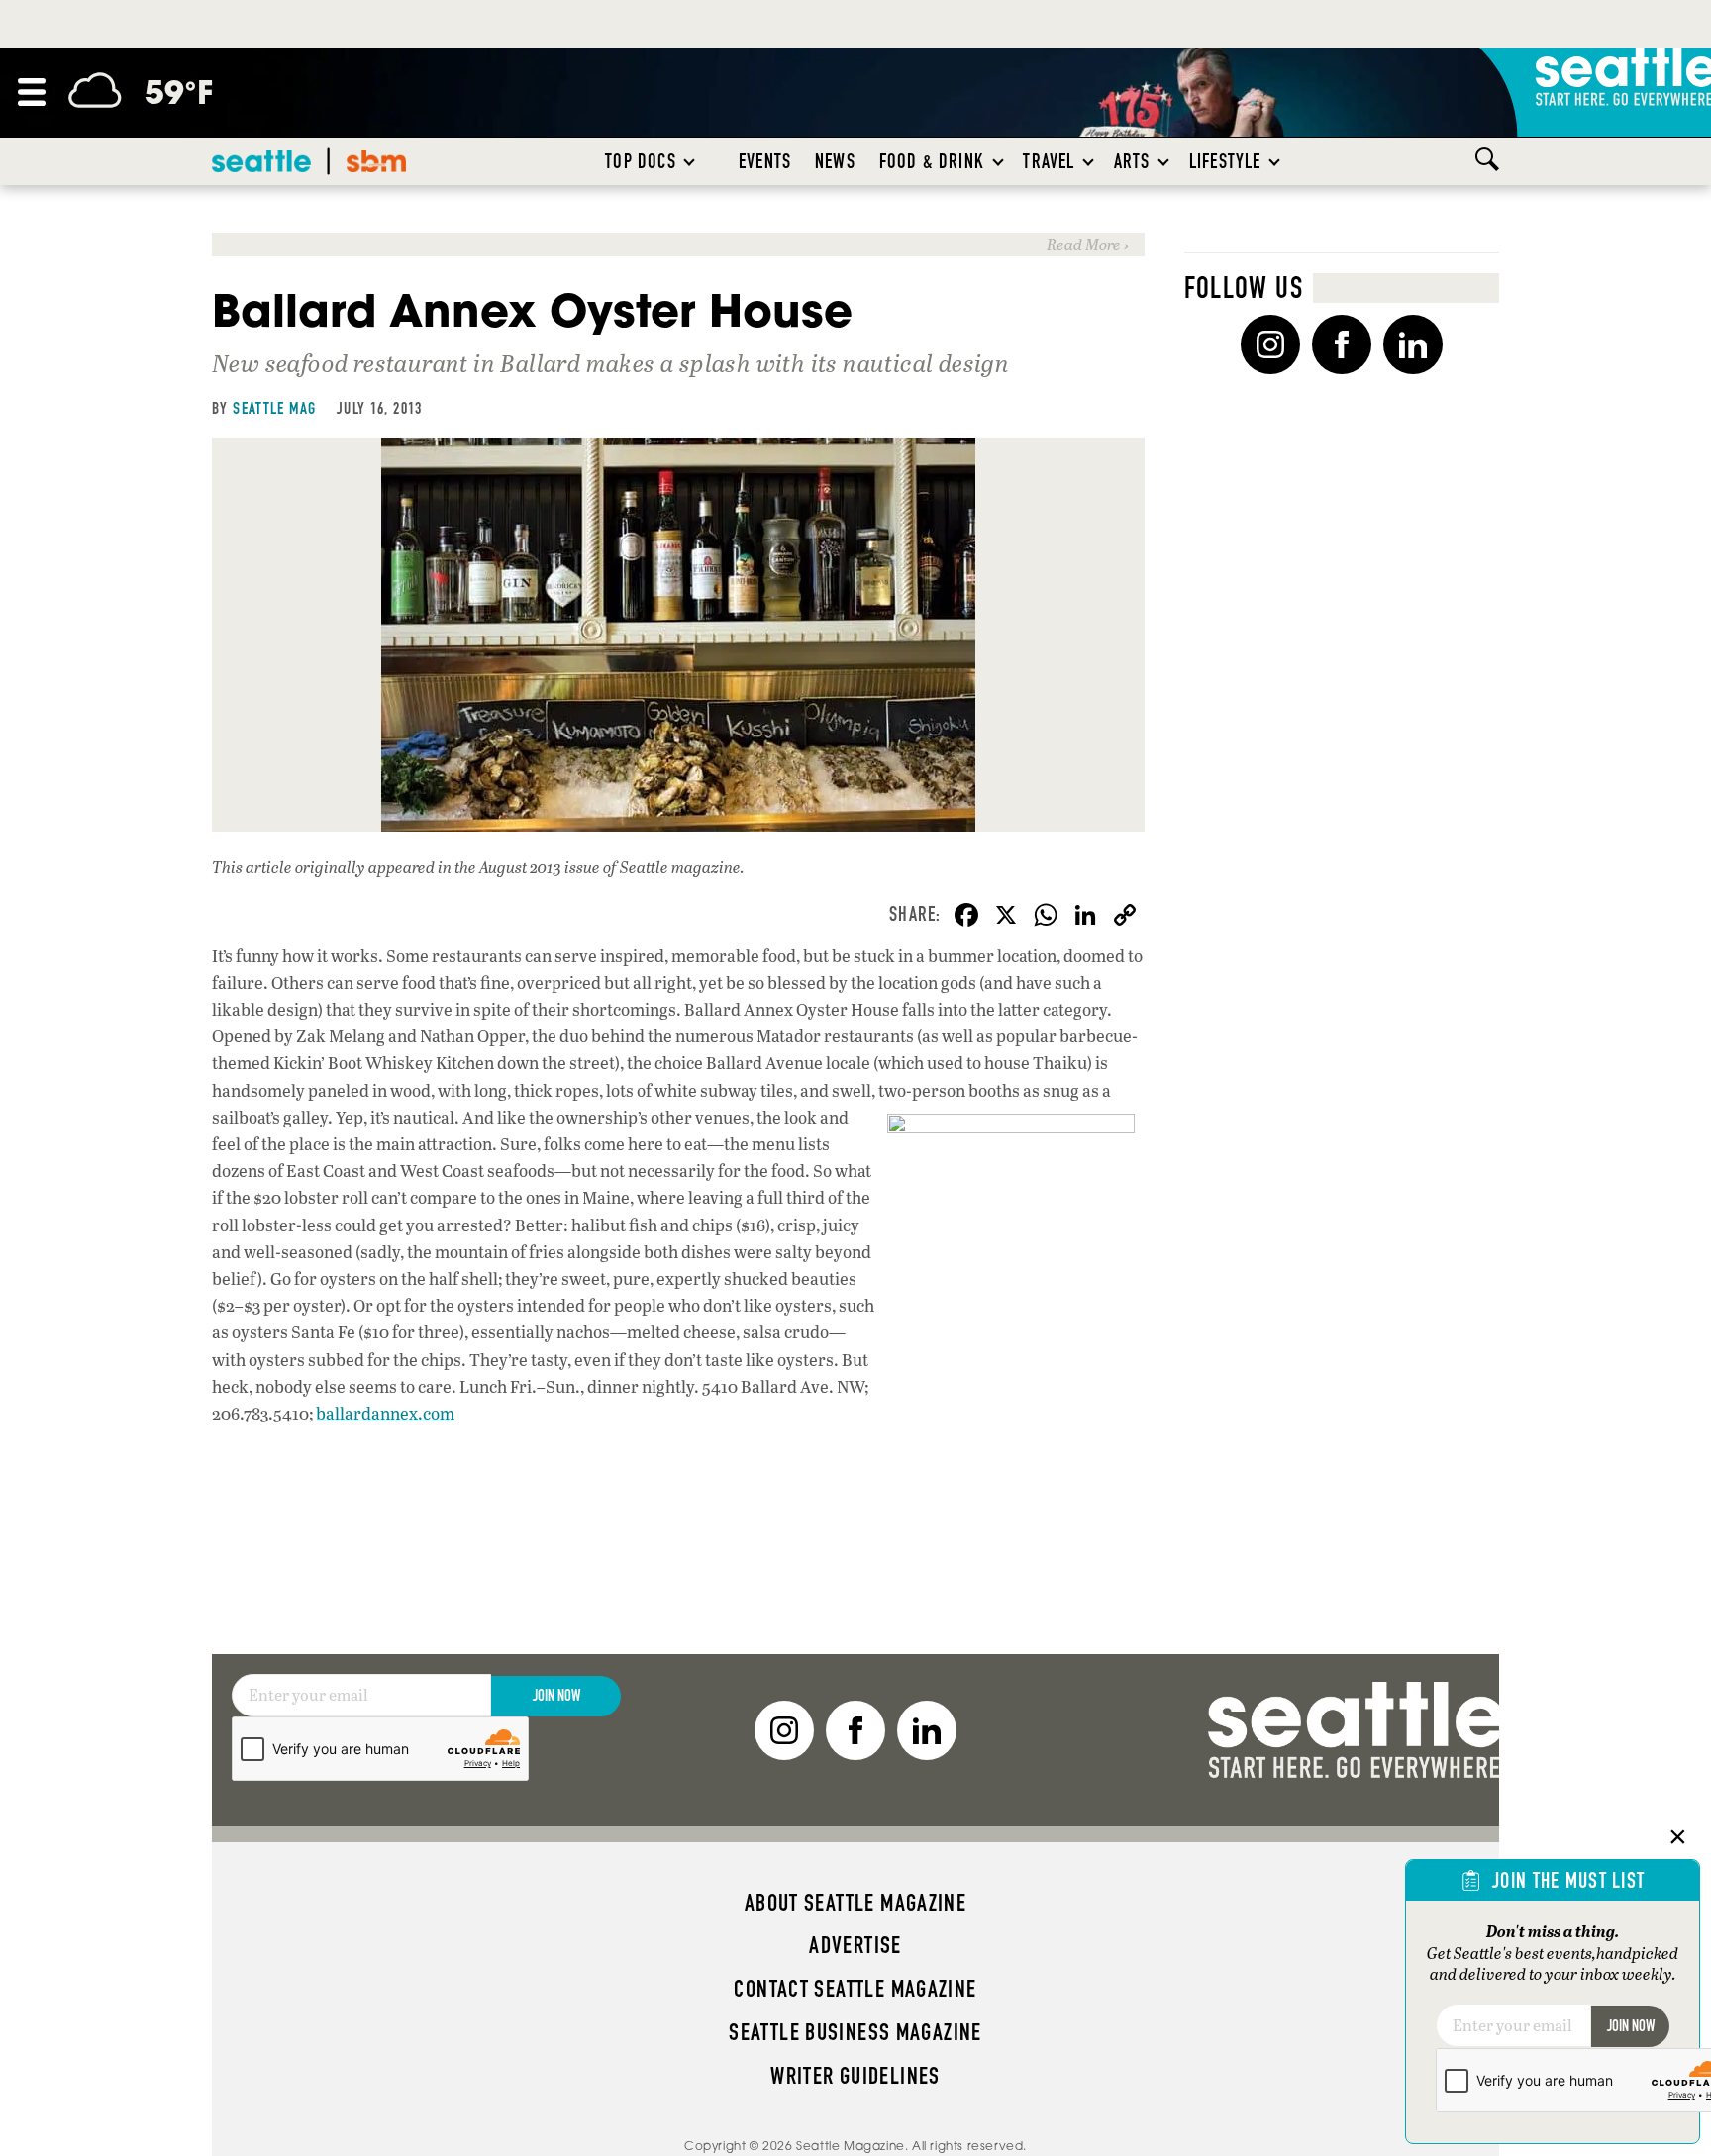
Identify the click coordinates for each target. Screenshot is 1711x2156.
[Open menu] (32, 92)
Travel (1049, 161)
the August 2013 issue (527, 867)
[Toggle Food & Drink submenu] (999, 161)
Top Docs (640, 161)
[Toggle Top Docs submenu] (690, 161)
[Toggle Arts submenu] (1164, 161)
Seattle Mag (274, 408)
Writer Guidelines (855, 2076)
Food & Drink (932, 161)
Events (765, 161)
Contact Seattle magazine (855, 1989)
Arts (1132, 161)
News (835, 161)
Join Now (556, 1695)
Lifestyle (1225, 161)
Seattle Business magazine (855, 2032)
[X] (1006, 917)
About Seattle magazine (855, 1903)
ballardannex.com (385, 1413)
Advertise (855, 1945)
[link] (678, 244)
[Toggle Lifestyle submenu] (1275, 161)
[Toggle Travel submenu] (1089, 161)
